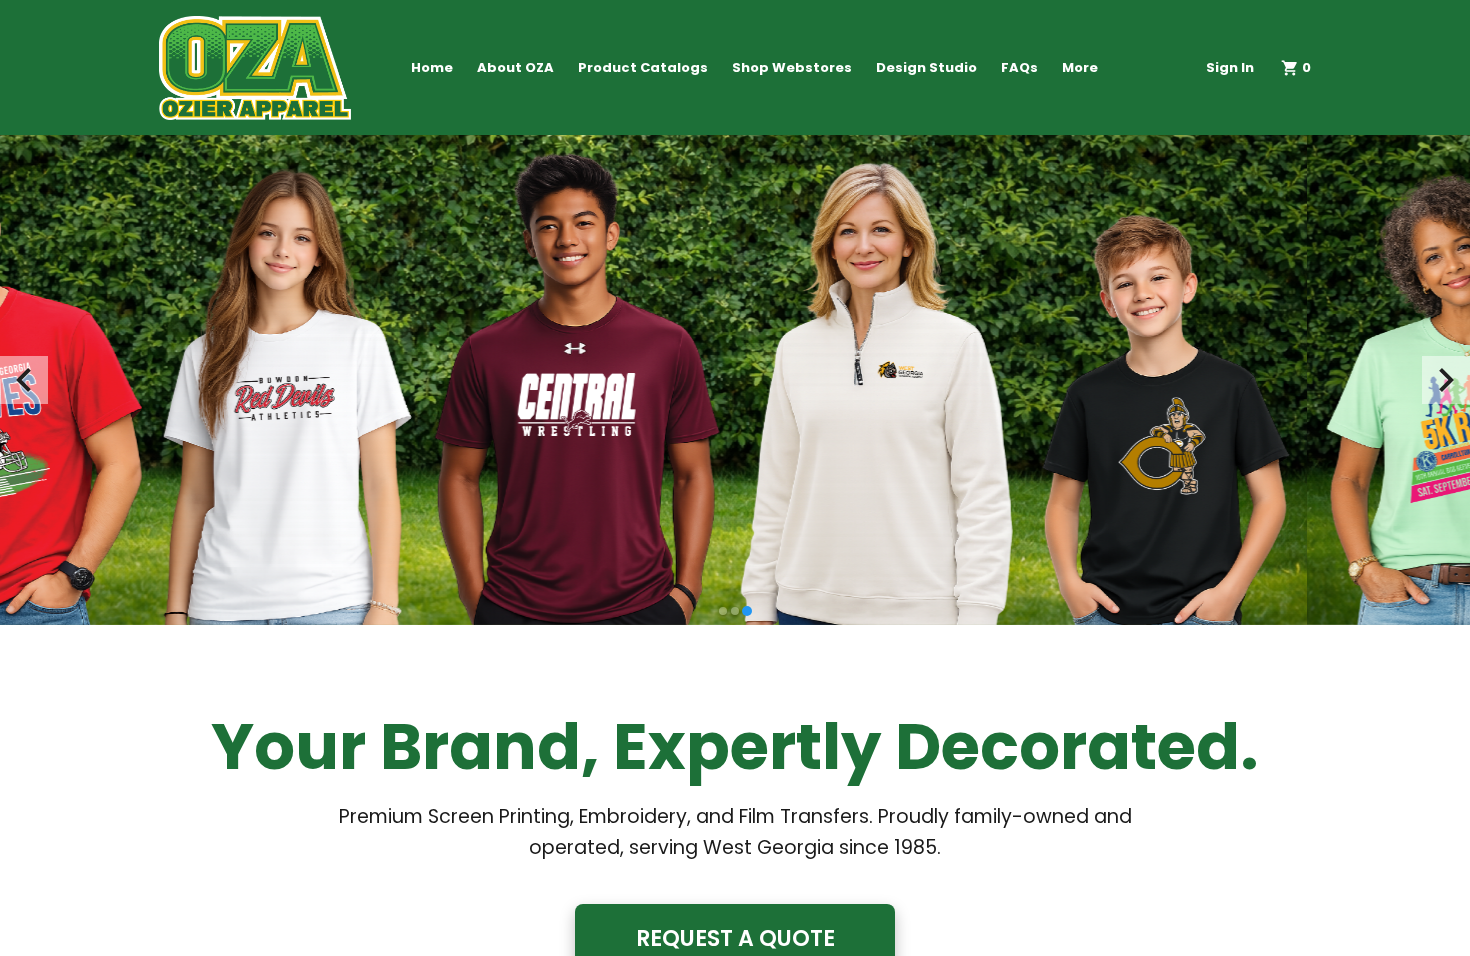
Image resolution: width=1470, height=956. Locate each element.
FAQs (1019, 67)
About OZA (515, 67)
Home (432, 67)
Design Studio (926, 67)
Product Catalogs (643, 67)
